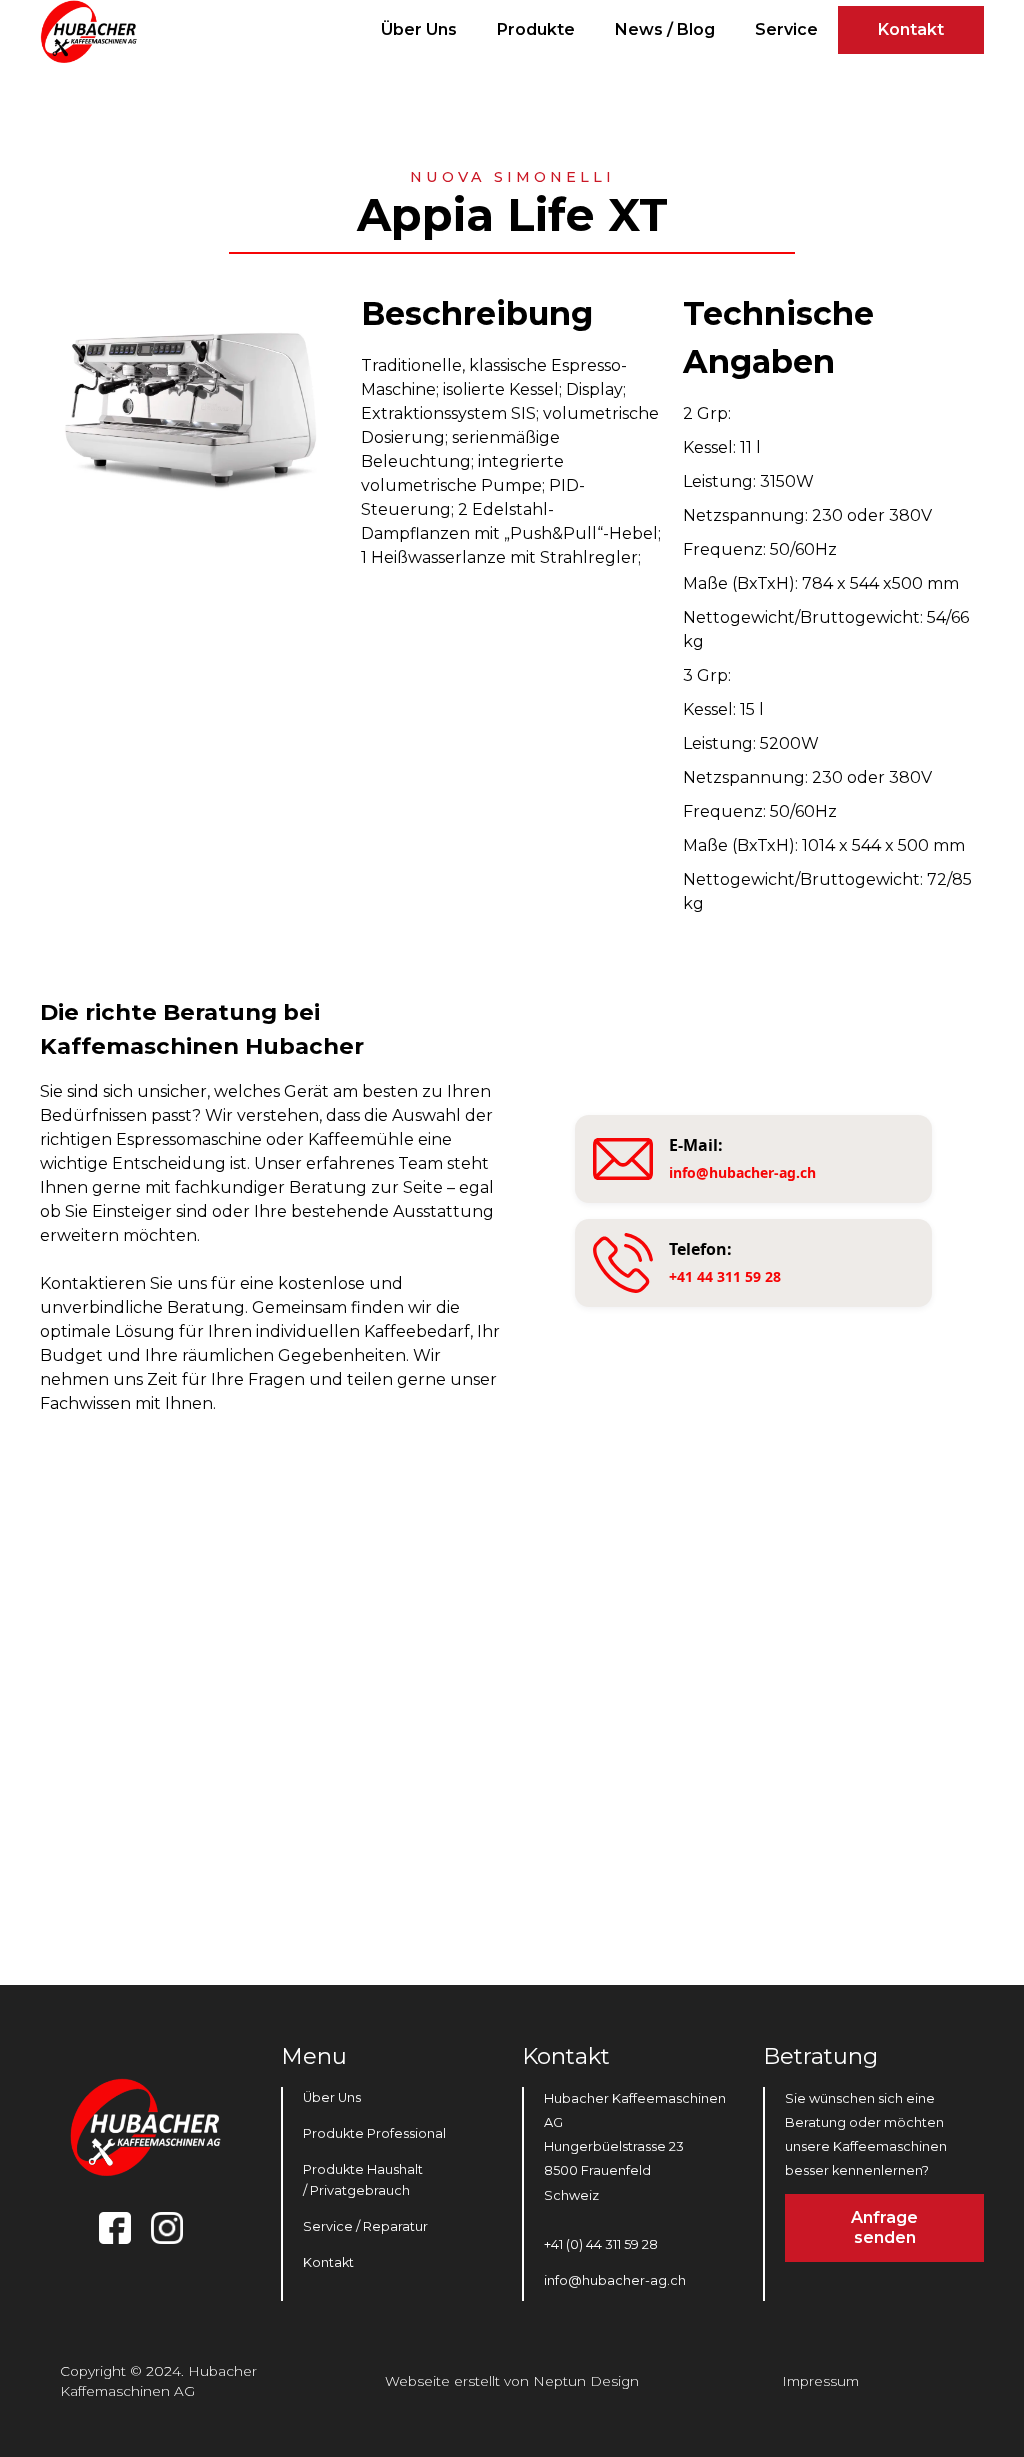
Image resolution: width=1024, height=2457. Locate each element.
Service (786, 29)
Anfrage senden (884, 2227)
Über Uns (419, 29)
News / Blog (665, 29)
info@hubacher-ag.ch (615, 2280)
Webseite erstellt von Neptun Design (512, 2381)
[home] (92, 31)
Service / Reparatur (365, 2226)
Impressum (820, 2381)
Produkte (536, 29)
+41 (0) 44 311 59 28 (601, 2244)
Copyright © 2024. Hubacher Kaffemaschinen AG (158, 2381)
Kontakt (911, 29)
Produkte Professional (374, 2133)
